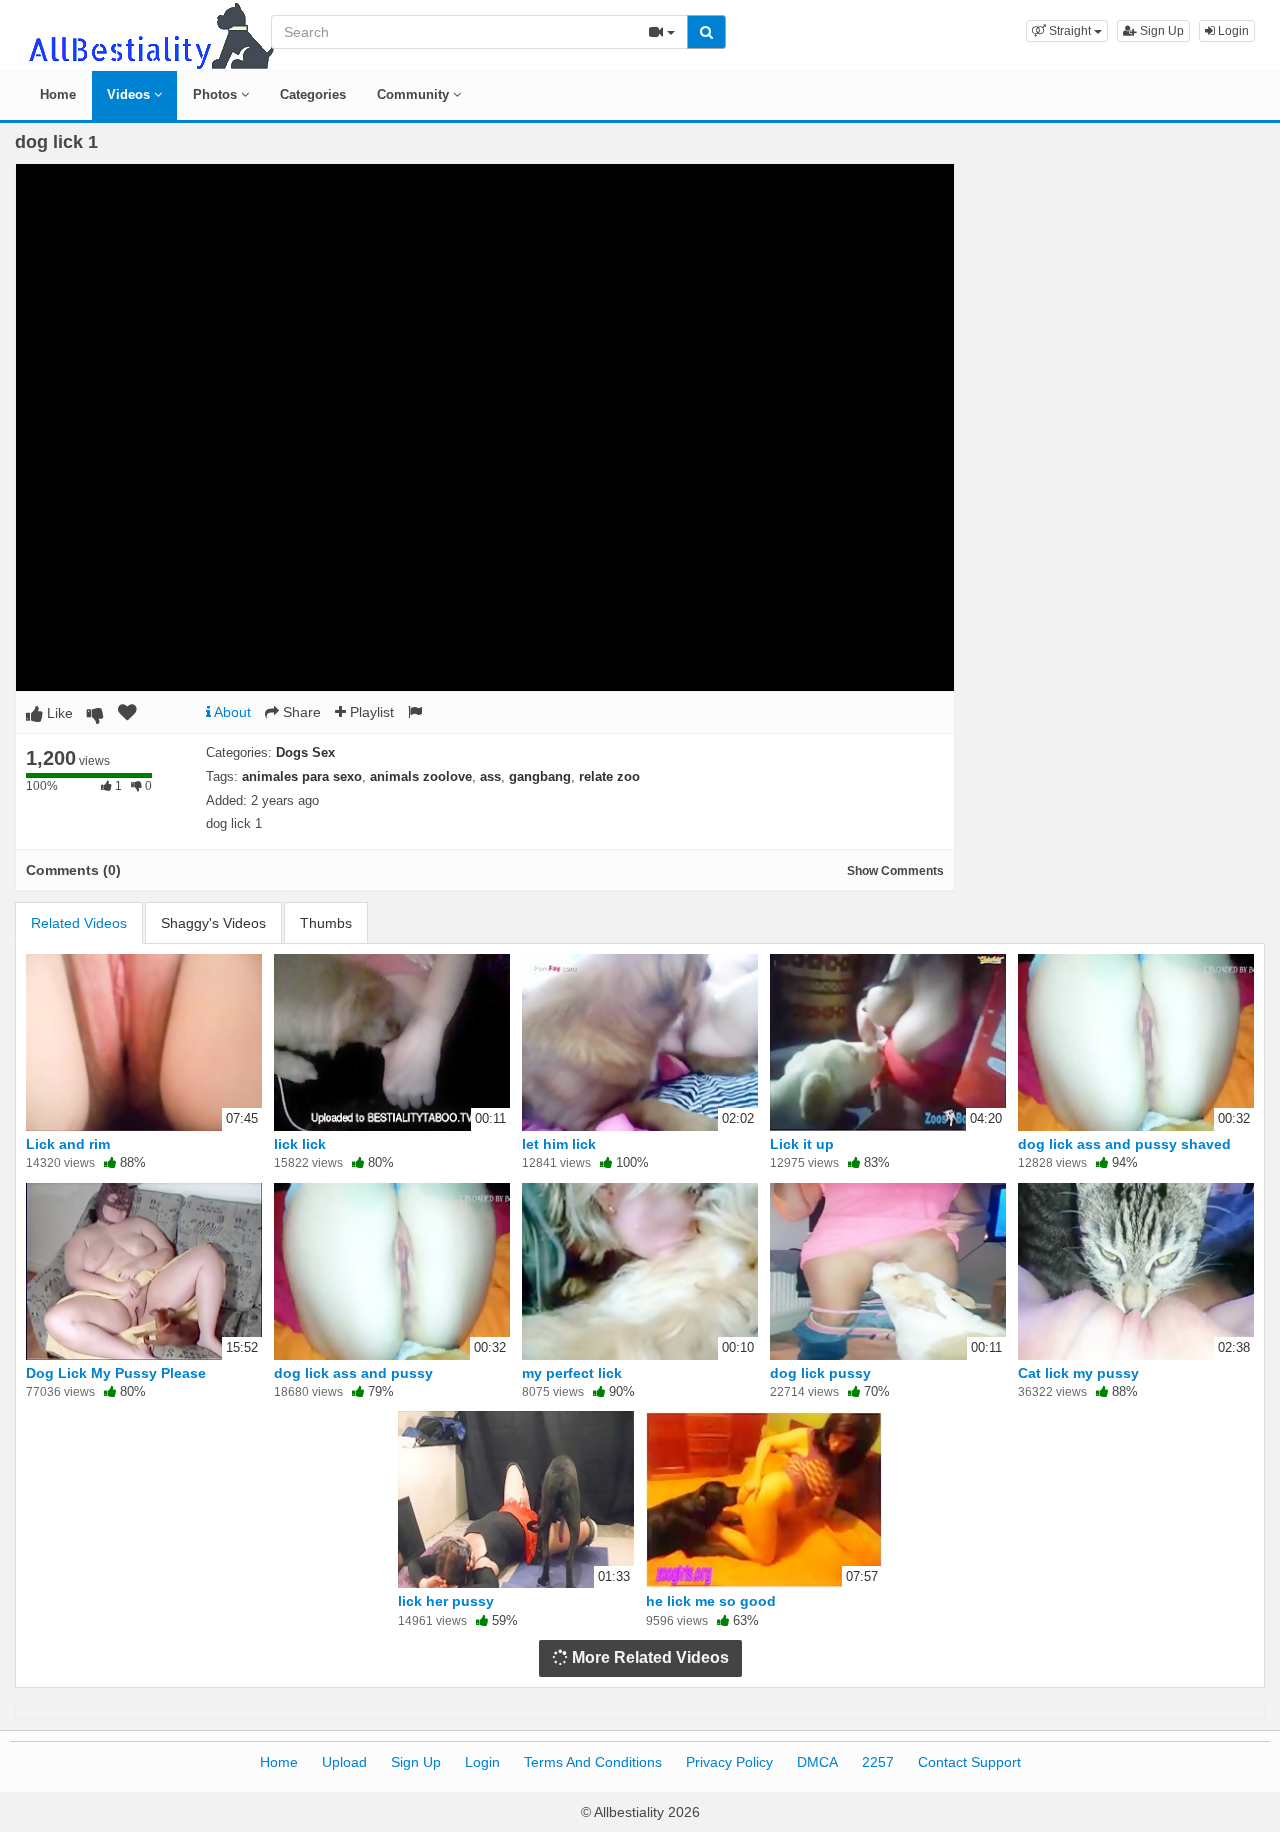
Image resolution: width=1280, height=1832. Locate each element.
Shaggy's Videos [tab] (213, 923)
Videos (130, 94)
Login (1232, 31)
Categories (313, 94)
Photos (217, 94)
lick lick (300, 1144)
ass (490, 776)
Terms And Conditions (593, 1762)
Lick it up (802, 1144)
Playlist (370, 712)
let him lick (559, 1144)
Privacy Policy (729, 1762)
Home (58, 94)
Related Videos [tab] (79, 923)
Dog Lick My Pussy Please (116, 1373)
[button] (1067, 31)
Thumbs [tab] (326, 923)
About (231, 712)
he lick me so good (711, 1601)
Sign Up (1160, 31)
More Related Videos (648, 1657)
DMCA (817, 1762)
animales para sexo (302, 776)
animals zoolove (421, 776)
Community (415, 94)
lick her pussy (446, 1601)
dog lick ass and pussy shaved (1124, 1144)
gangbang (540, 776)
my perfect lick (572, 1373)
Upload (344, 1762)
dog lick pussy (820, 1373)
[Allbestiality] (150, 34)
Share (300, 712)
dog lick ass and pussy (353, 1373)
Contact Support (969, 1762)
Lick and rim (68, 1144)
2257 (878, 1762)
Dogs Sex (305, 752)
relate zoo (609, 776)
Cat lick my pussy (1078, 1373)
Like (58, 713)
